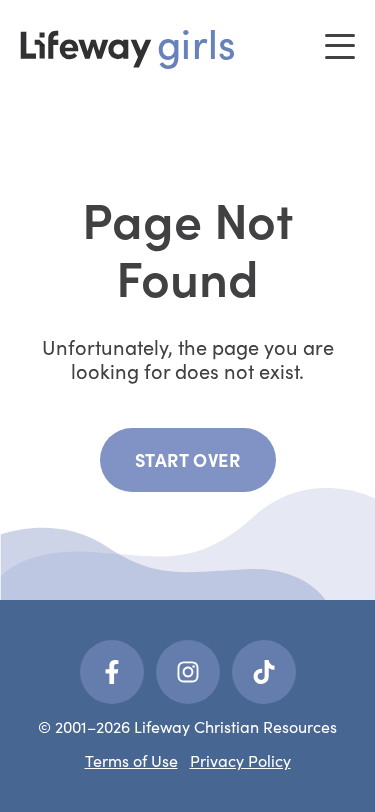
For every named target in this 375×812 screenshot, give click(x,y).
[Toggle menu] (340, 46)
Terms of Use (131, 760)
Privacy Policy (240, 760)
